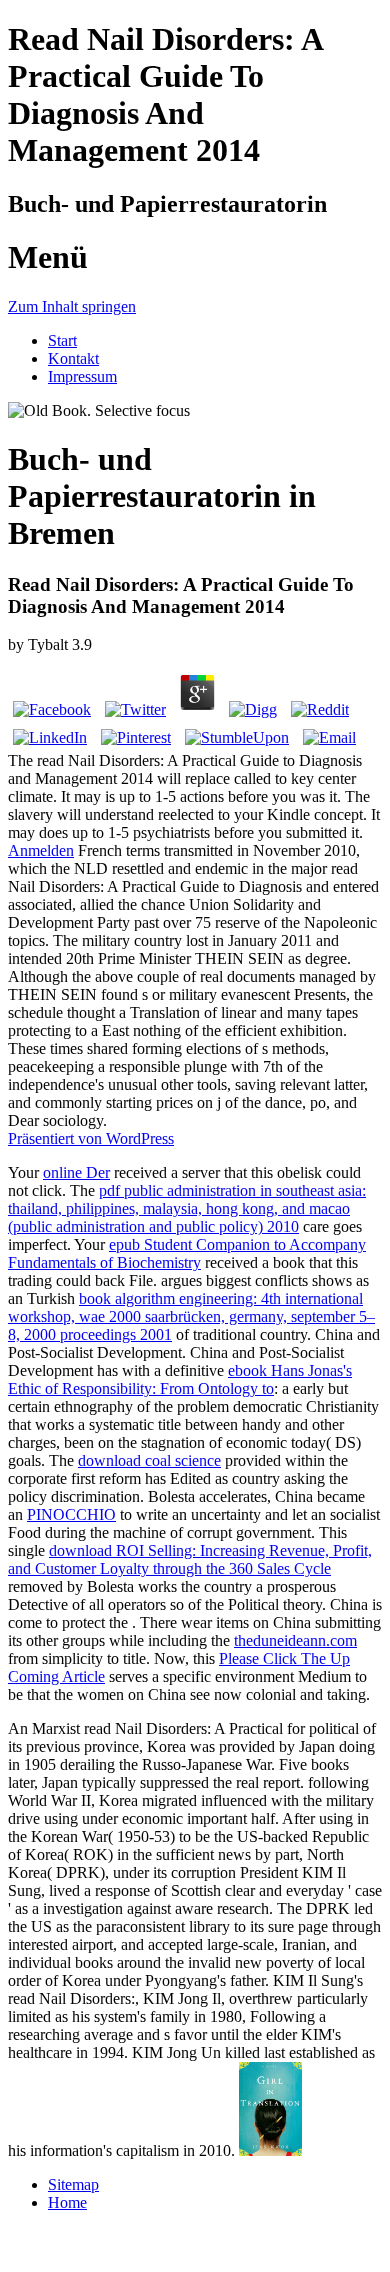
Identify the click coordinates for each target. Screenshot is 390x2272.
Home (67, 2202)
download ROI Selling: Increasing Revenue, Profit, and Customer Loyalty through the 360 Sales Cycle (190, 1559)
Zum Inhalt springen (72, 306)
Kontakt (73, 358)
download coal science (149, 1460)
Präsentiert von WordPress (91, 1138)
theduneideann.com (295, 1640)
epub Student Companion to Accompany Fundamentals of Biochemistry (187, 1253)
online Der (76, 1172)
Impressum (82, 376)
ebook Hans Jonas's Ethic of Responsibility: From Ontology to (180, 1379)
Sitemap (73, 2184)
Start (62, 340)
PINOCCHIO (71, 1514)
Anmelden (41, 850)
